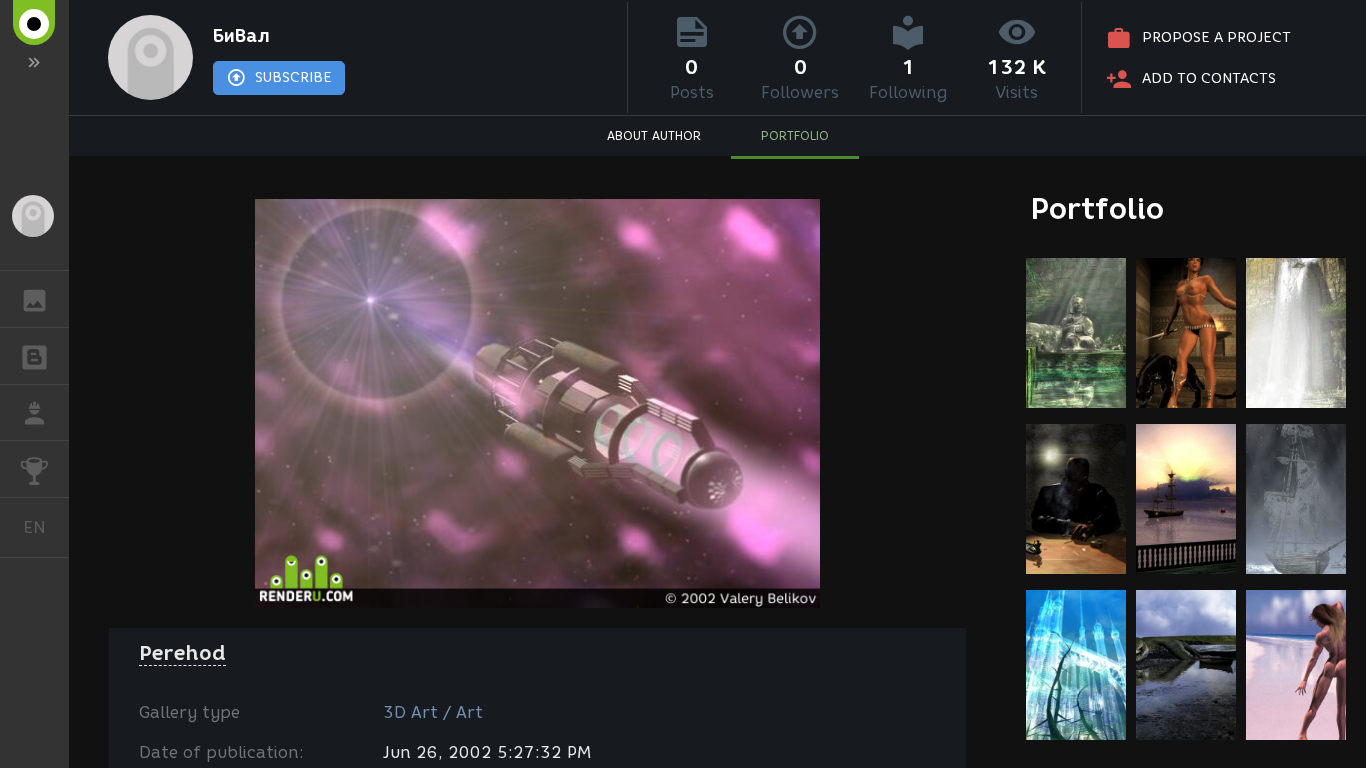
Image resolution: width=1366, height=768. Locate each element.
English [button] (46, 527)
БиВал (241, 36)
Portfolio (1097, 208)
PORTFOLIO (795, 135)
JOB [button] (34, 413)
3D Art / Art (433, 712)
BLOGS (34, 356)
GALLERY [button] (34, 299)
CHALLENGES (34, 469)
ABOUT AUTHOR (654, 135)
